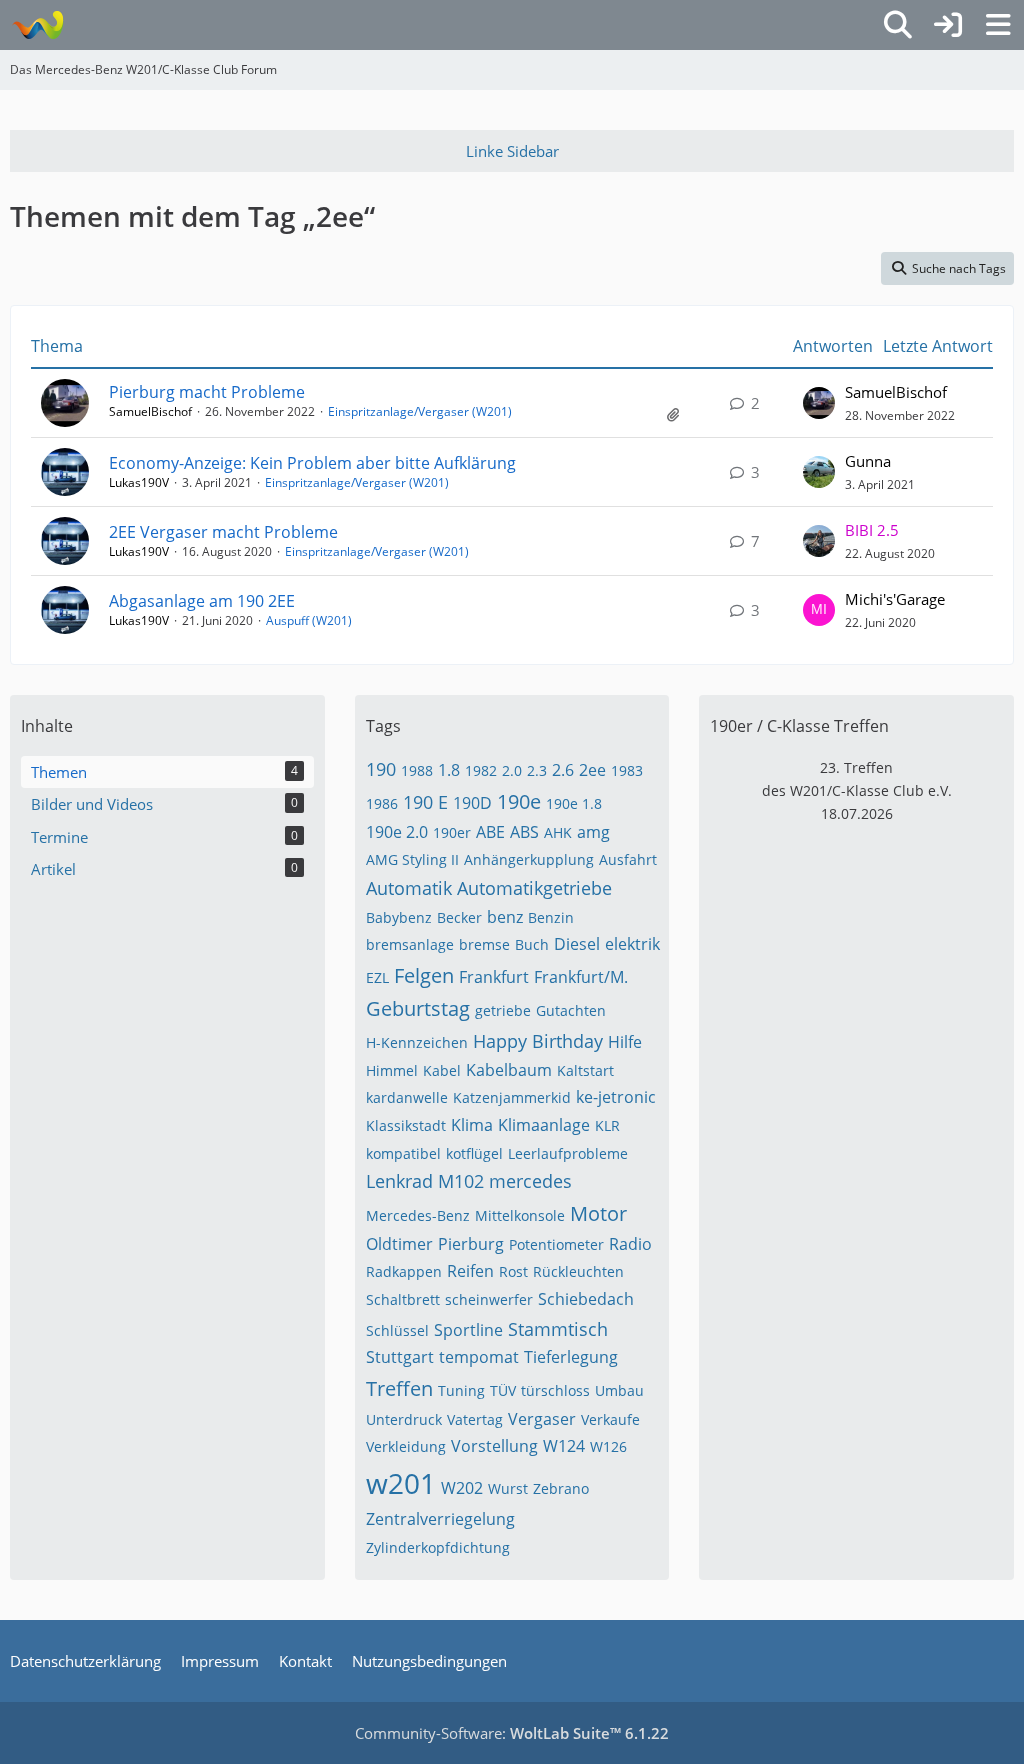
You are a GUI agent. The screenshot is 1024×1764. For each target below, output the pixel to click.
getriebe (503, 1010)
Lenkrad (399, 1181)
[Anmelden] (948, 25)
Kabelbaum (509, 1070)
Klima (472, 1125)
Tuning (461, 1390)
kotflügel (474, 1153)
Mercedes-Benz (418, 1215)
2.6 (563, 770)
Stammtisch (558, 1329)
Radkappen (404, 1271)
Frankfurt (494, 977)
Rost (513, 1271)
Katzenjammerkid (512, 1097)
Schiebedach (586, 1299)
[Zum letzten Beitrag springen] (819, 403)
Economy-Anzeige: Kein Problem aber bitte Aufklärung (312, 463)
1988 (417, 770)
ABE (490, 832)
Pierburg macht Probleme (207, 392)
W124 (564, 1446)
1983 (627, 770)
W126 (608, 1446)
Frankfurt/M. (581, 977)
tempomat (479, 1357)
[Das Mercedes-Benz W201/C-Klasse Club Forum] (37, 25)
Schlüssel (397, 1330)
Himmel (392, 1070)
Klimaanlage (544, 1125)
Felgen (424, 975)
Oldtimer (399, 1244)
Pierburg (471, 1244)
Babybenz (399, 917)
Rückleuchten (578, 1271)
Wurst (508, 1488)
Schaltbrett (403, 1299)
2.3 (537, 770)
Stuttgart (400, 1357)
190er (452, 832)
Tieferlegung (571, 1357)
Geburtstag (418, 1008)
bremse (484, 944)
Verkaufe (610, 1419)
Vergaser (542, 1419)
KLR (607, 1125)
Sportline (468, 1330)
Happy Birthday (538, 1041)
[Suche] (898, 25)
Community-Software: (512, 1733)
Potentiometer (556, 1244)
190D (472, 803)
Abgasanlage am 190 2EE (202, 601)
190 (381, 769)
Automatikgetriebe (534, 888)
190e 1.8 (574, 803)
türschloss (555, 1390)
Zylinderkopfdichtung (438, 1547)
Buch (532, 944)
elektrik (632, 944)
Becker (459, 917)
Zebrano (561, 1488)
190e (519, 801)
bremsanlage (410, 944)
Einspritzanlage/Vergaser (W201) (420, 411)
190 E (425, 802)
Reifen (470, 1271)
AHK (558, 832)
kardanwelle (407, 1097)
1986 (382, 803)
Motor (598, 1213)
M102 (461, 1181)
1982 (481, 770)
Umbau (619, 1390)
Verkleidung (406, 1446)
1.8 (449, 770)
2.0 (512, 770)
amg (593, 832)
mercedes (530, 1181)
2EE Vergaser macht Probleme (223, 532)
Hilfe (625, 1042)
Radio (630, 1244)
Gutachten (571, 1010)
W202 (462, 1488)
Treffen (399, 1388)
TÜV (503, 1390)
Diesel (577, 944)
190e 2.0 (397, 832)
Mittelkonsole (520, 1215)
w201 (401, 1483)
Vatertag (475, 1419)
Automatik (409, 888)
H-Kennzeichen (417, 1042)
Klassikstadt (406, 1125)
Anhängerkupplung (529, 859)
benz (505, 917)
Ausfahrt (628, 859)
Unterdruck (404, 1419)
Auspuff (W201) (309, 620)
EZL (377, 977)
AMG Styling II (412, 859)
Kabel (442, 1070)
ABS (524, 832)
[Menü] (998, 25)
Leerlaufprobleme (568, 1153)
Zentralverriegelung (440, 1519)
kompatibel (403, 1153)
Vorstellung (494, 1446)
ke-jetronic (616, 1097)
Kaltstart (585, 1070)
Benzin (551, 917)
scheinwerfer (489, 1299)
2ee (592, 770)
